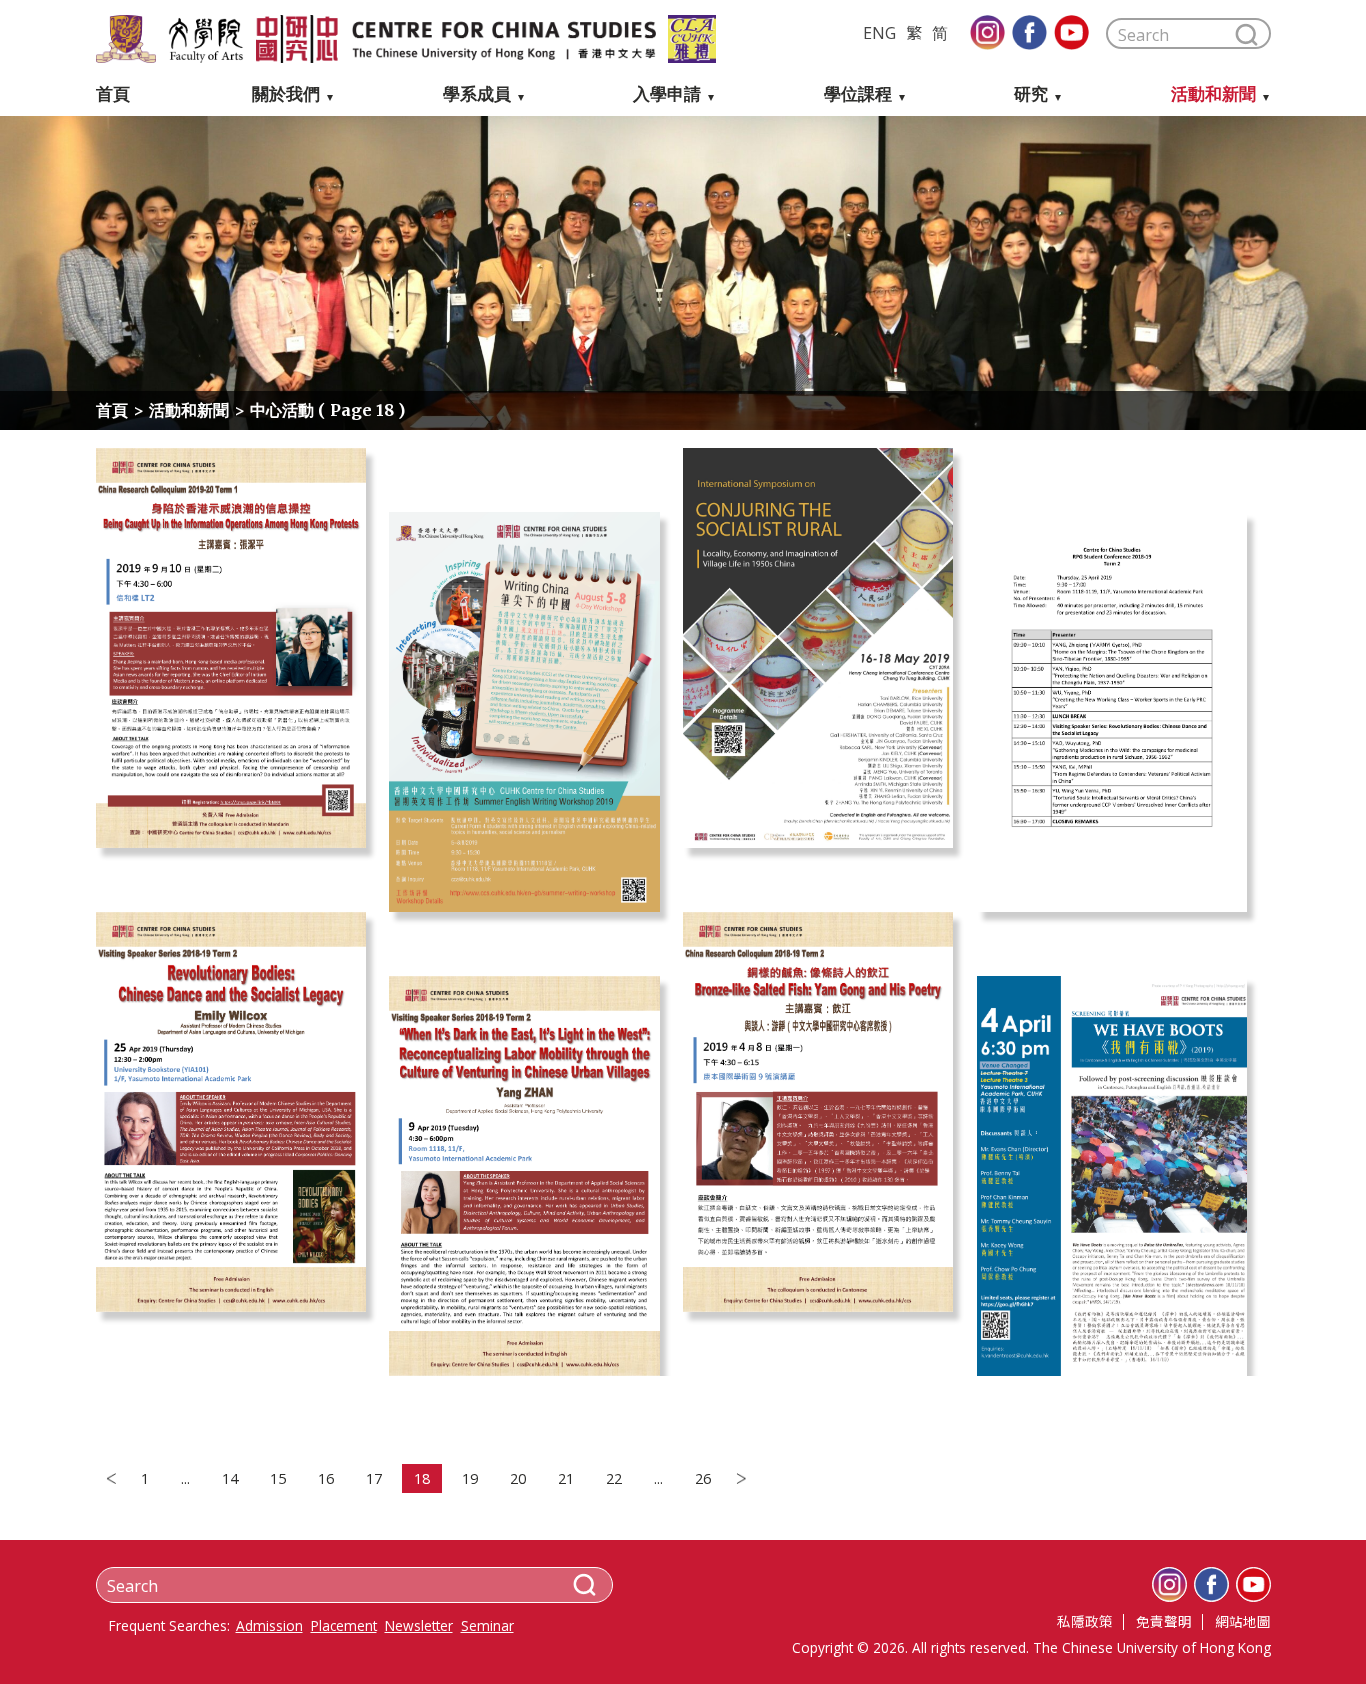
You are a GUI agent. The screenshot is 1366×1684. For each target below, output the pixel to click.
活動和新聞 (1213, 94)
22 (614, 1478)
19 (470, 1478)
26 (703, 1478)
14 (230, 1478)
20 (518, 1478)
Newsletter (419, 1626)
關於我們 (286, 94)
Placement (344, 1626)
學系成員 (477, 94)
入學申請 (667, 94)
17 (374, 1478)
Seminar (487, 1626)
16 (326, 1478)
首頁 (113, 94)
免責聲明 (1164, 1621)
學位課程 (858, 94)
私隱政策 (1085, 1621)
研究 (1031, 94)
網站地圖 (1243, 1621)
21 (566, 1478)
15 (278, 1478)
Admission (269, 1626)
